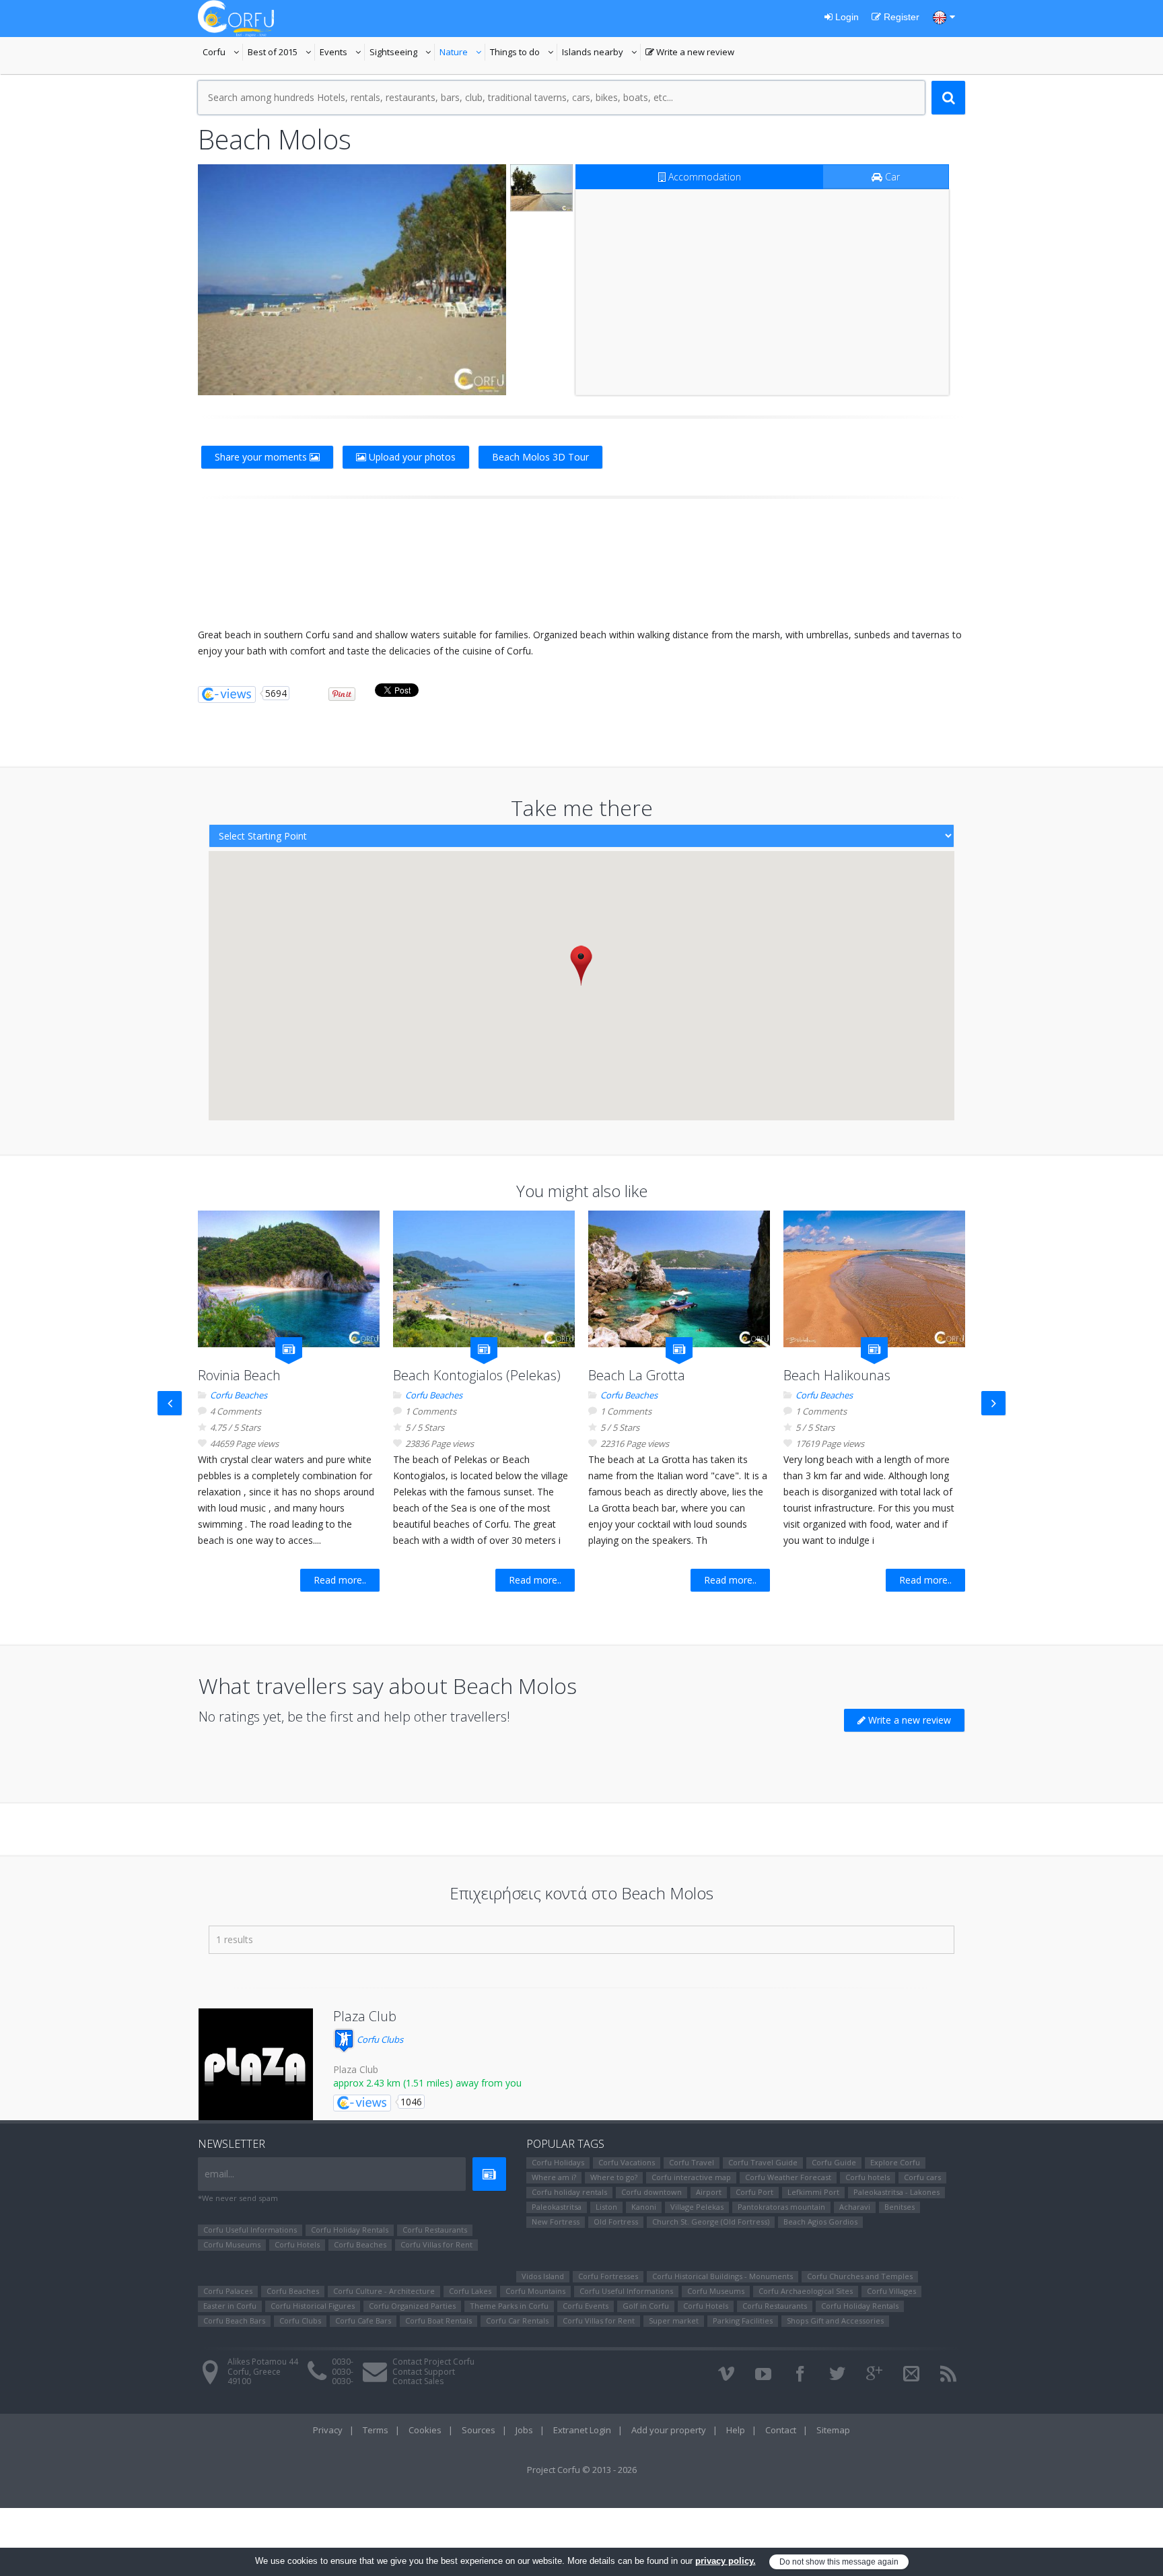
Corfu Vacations (627, 2162)
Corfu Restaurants (435, 2230)
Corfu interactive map (691, 2177)
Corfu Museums (232, 2244)
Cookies (425, 2430)
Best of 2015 (281, 53)
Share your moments (262, 457)
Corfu (223, 53)
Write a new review (690, 53)
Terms (376, 2430)
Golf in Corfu (646, 2306)
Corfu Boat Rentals (438, 2320)
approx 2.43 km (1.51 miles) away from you (427, 2083)
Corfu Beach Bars (234, 2320)
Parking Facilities (743, 2320)
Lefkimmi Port (813, 2192)
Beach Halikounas (837, 1375)
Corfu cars (922, 2177)
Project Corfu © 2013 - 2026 (582, 2470)
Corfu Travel (692, 2162)
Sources (479, 2430)
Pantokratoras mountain (781, 2207)
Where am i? (554, 2177)
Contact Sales (418, 2381)
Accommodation (703, 177)
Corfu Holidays (558, 2162)
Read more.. (340, 1580)
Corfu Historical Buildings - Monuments (723, 2276)
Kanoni (644, 2207)
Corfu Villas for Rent (436, 2244)
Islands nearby (601, 53)
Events (342, 53)
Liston (606, 2207)
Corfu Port (754, 2192)
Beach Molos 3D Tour (540, 457)
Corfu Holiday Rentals (350, 2230)
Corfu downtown (651, 2192)
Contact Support (424, 2372)
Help (736, 2430)
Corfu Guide (834, 2162)
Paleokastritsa (557, 2207)
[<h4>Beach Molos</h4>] (352, 280)
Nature (462, 53)
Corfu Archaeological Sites (806, 2291)
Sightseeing (402, 53)
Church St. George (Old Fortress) (711, 2222)
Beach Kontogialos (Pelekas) (477, 1375)
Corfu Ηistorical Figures (313, 2306)
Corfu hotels (868, 2177)
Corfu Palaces (228, 2291)
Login (846, 17)
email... (219, 2174)
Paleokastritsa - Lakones (896, 2192)
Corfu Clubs (379, 2039)
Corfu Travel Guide (763, 2162)
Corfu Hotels (297, 2244)
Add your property (669, 2430)
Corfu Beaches (239, 1395)
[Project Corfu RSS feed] (948, 2374)
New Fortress (556, 2222)
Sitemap (833, 2430)
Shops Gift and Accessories (835, 2320)
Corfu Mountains (535, 2291)
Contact (781, 2430)
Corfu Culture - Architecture (384, 2291)
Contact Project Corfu (433, 2362)
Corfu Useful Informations (250, 2230)
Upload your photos (411, 457)
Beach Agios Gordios (820, 2222)
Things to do (524, 53)
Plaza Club (365, 2016)
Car (891, 177)
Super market (674, 2320)
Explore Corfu (895, 2162)
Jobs (524, 2430)
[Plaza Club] (256, 2066)
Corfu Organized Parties (412, 2306)
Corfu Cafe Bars (363, 2320)
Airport (709, 2192)
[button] (581, 965)
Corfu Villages (891, 2291)
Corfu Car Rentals (517, 2320)
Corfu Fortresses (608, 2276)
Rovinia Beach (239, 1375)
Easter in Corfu (230, 2306)
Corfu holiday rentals (569, 2192)
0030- (343, 2362)
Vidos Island (543, 2276)
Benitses (900, 2207)
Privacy (328, 2430)
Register (900, 17)
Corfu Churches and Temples (860, 2276)
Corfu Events (586, 2306)
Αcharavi (855, 2207)
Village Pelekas (697, 2207)
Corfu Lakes (470, 2291)
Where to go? (614, 2177)
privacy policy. (726, 2561)
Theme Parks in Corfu (509, 2306)
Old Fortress (616, 2222)
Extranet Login (582, 2430)
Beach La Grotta (637, 1375)
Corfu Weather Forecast (788, 2177)
